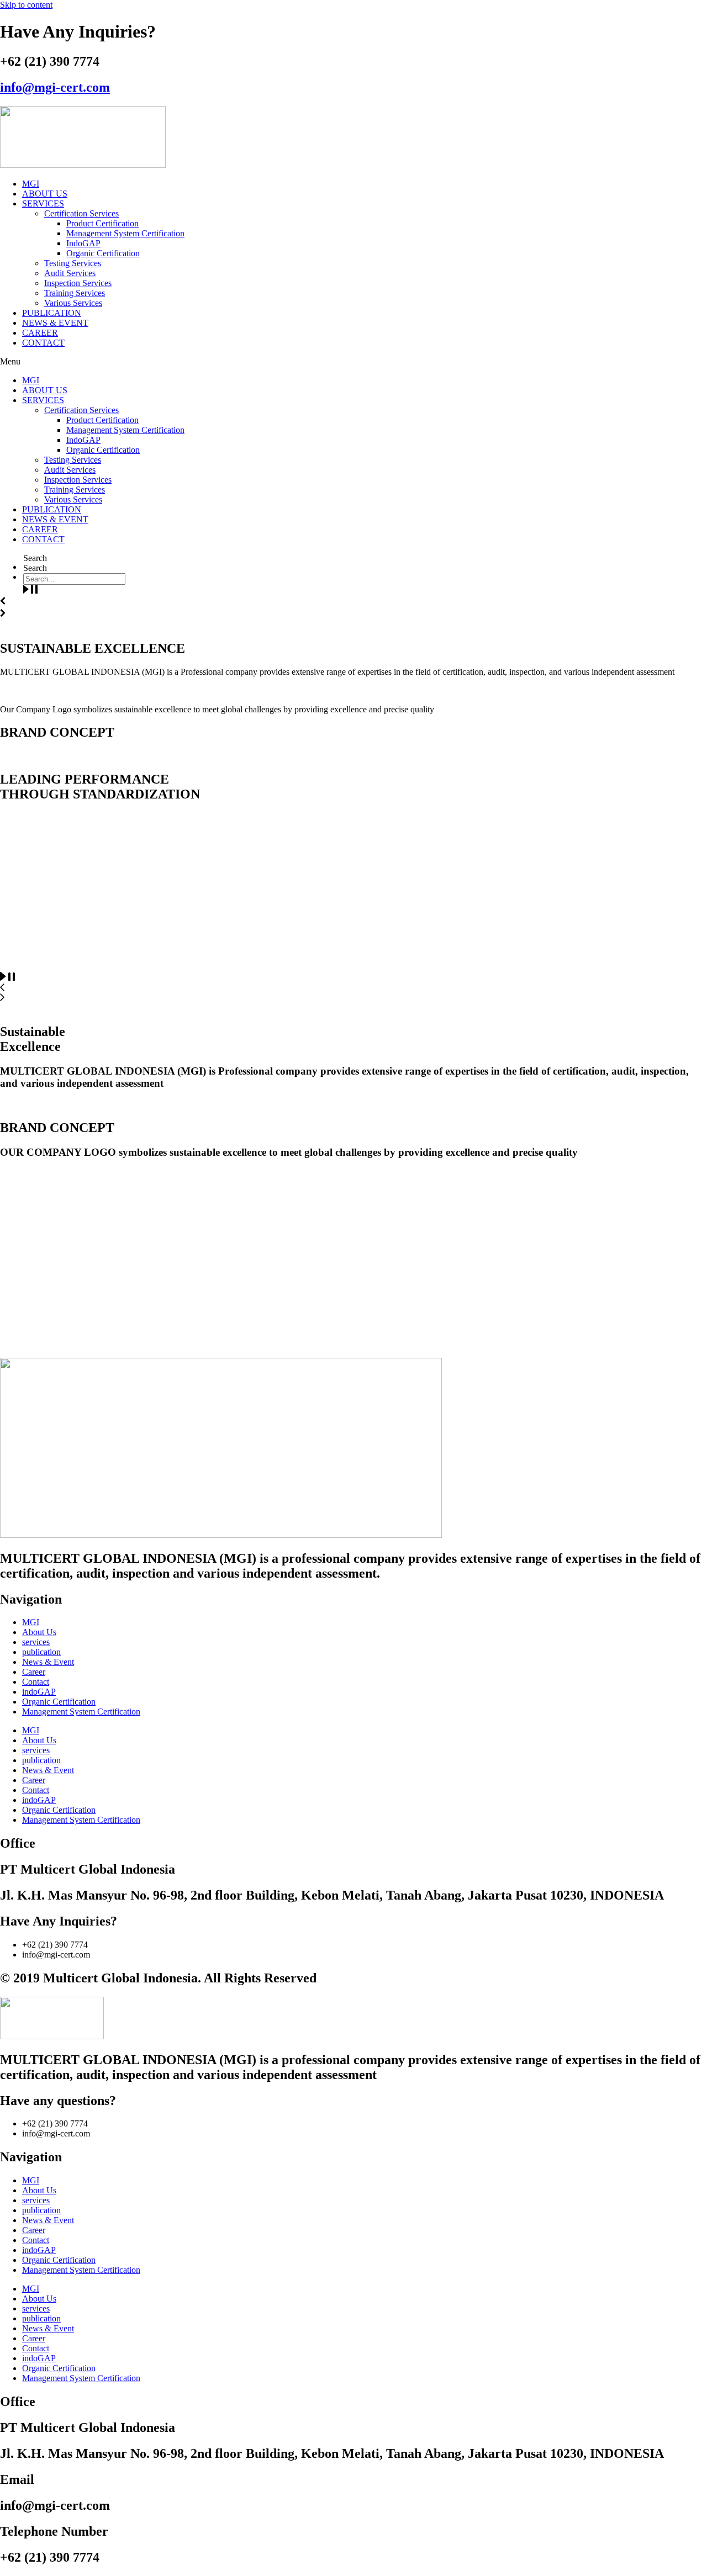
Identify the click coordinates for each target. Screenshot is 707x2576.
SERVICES (43, 203)
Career (34, 1672)
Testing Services (73, 263)
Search (35, 558)
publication (41, 1652)
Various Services (73, 303)
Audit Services (70, 273)
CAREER (40, 333)
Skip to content (26, 5)
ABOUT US (45, 194)
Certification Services (81, 213)
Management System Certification (125, 233)
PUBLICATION (52, 313)
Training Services (75, 293)
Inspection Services (78, 283)
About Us (39, 1632)
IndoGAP (83, 243)
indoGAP (39, 1692)
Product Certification (102, 223)
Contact (36, 1682)
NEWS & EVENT (55, 323)
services (36, 1642)
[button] (353, 362)
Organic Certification (103, 253)
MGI (31, 184)
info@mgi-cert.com (55, 87)
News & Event (48, 1662)
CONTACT (43, 343)
